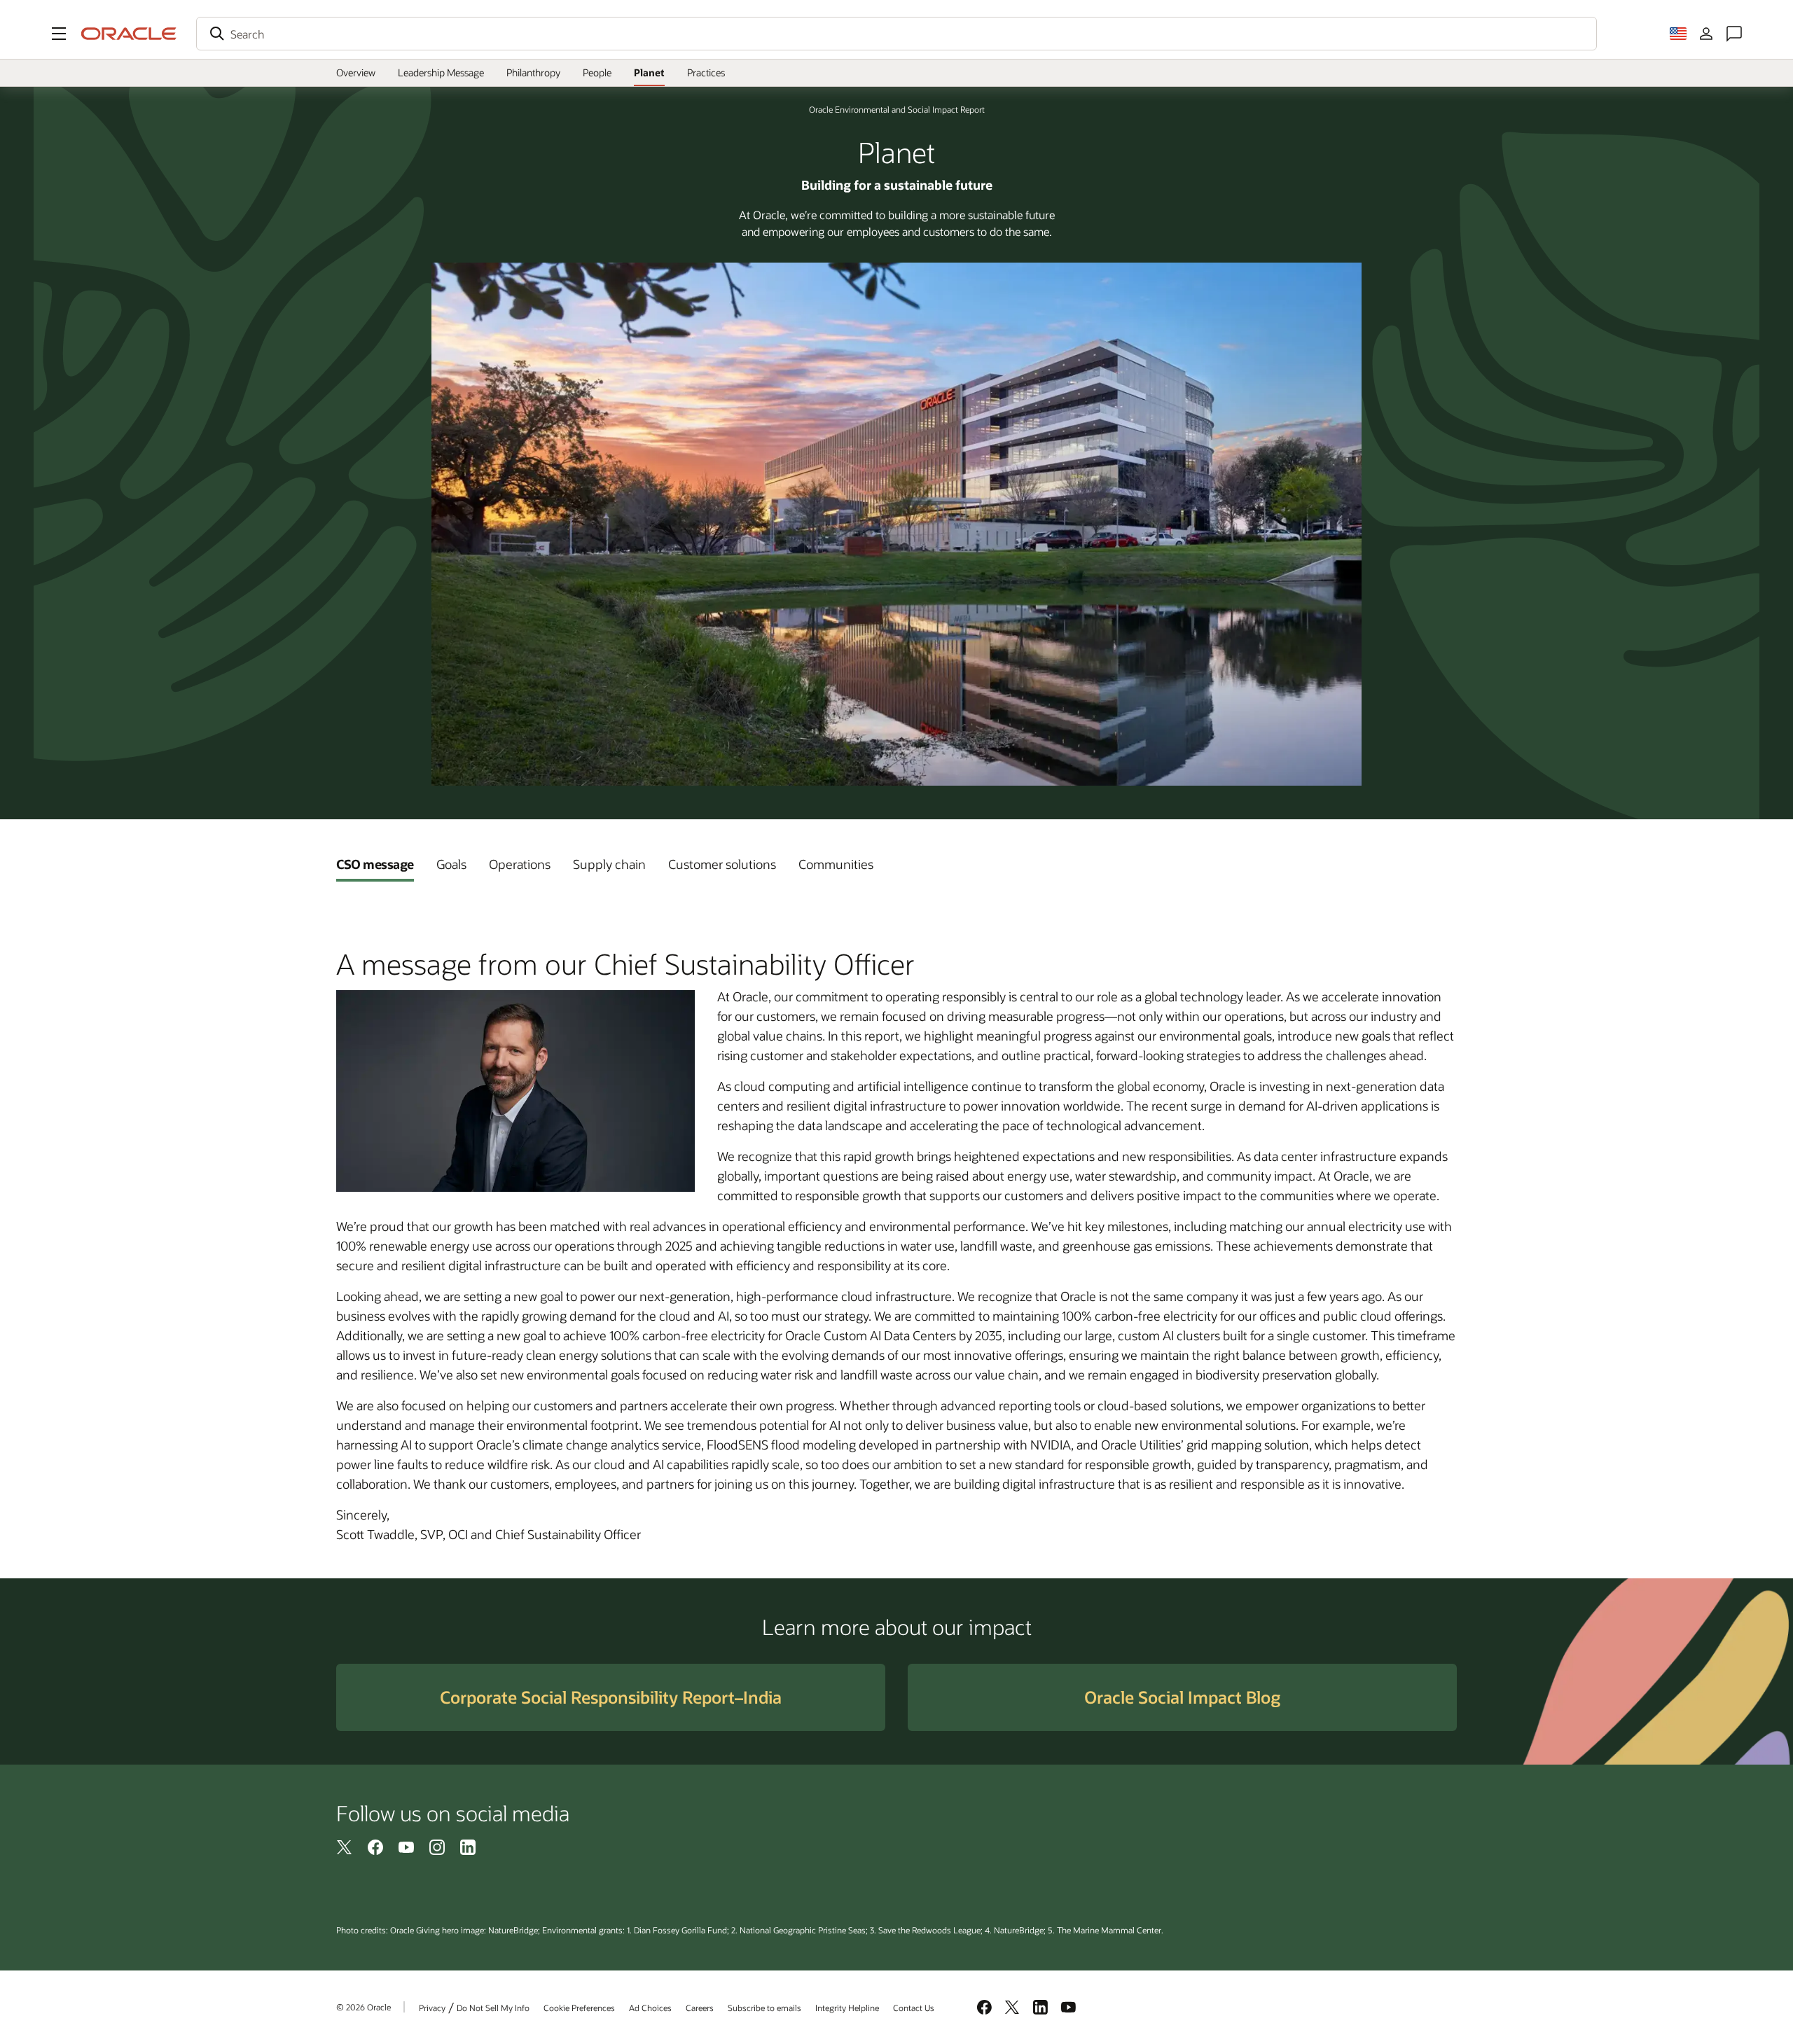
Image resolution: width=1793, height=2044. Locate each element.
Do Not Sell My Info (493, 2008)
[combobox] (896, 34)
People (597, 72)
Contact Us (914, 2008)
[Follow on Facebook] (375, 1847)
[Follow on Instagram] (437, 1847)
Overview (356, 72)
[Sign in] (1706, 34)
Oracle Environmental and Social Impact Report (897, 109)
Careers (700, 2008)
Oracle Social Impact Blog (1182, 1697)
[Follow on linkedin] (468, 1847)
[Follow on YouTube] (406, 1847)
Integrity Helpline (847, 2008)
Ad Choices (650, 2008)
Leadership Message (441, 72)
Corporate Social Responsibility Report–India (611, 1697)
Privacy (432, 2008)
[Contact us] (1734, 34)
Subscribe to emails (764, 2008)
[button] (59, 34)
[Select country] (1678, 34)
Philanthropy (533, 72)
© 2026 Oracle (364, 2007)
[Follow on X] (345, 1847)
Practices (706, 72)
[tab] (375, 864)
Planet (649, 72)
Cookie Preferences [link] (579, 2008)
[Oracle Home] (129, 34)
